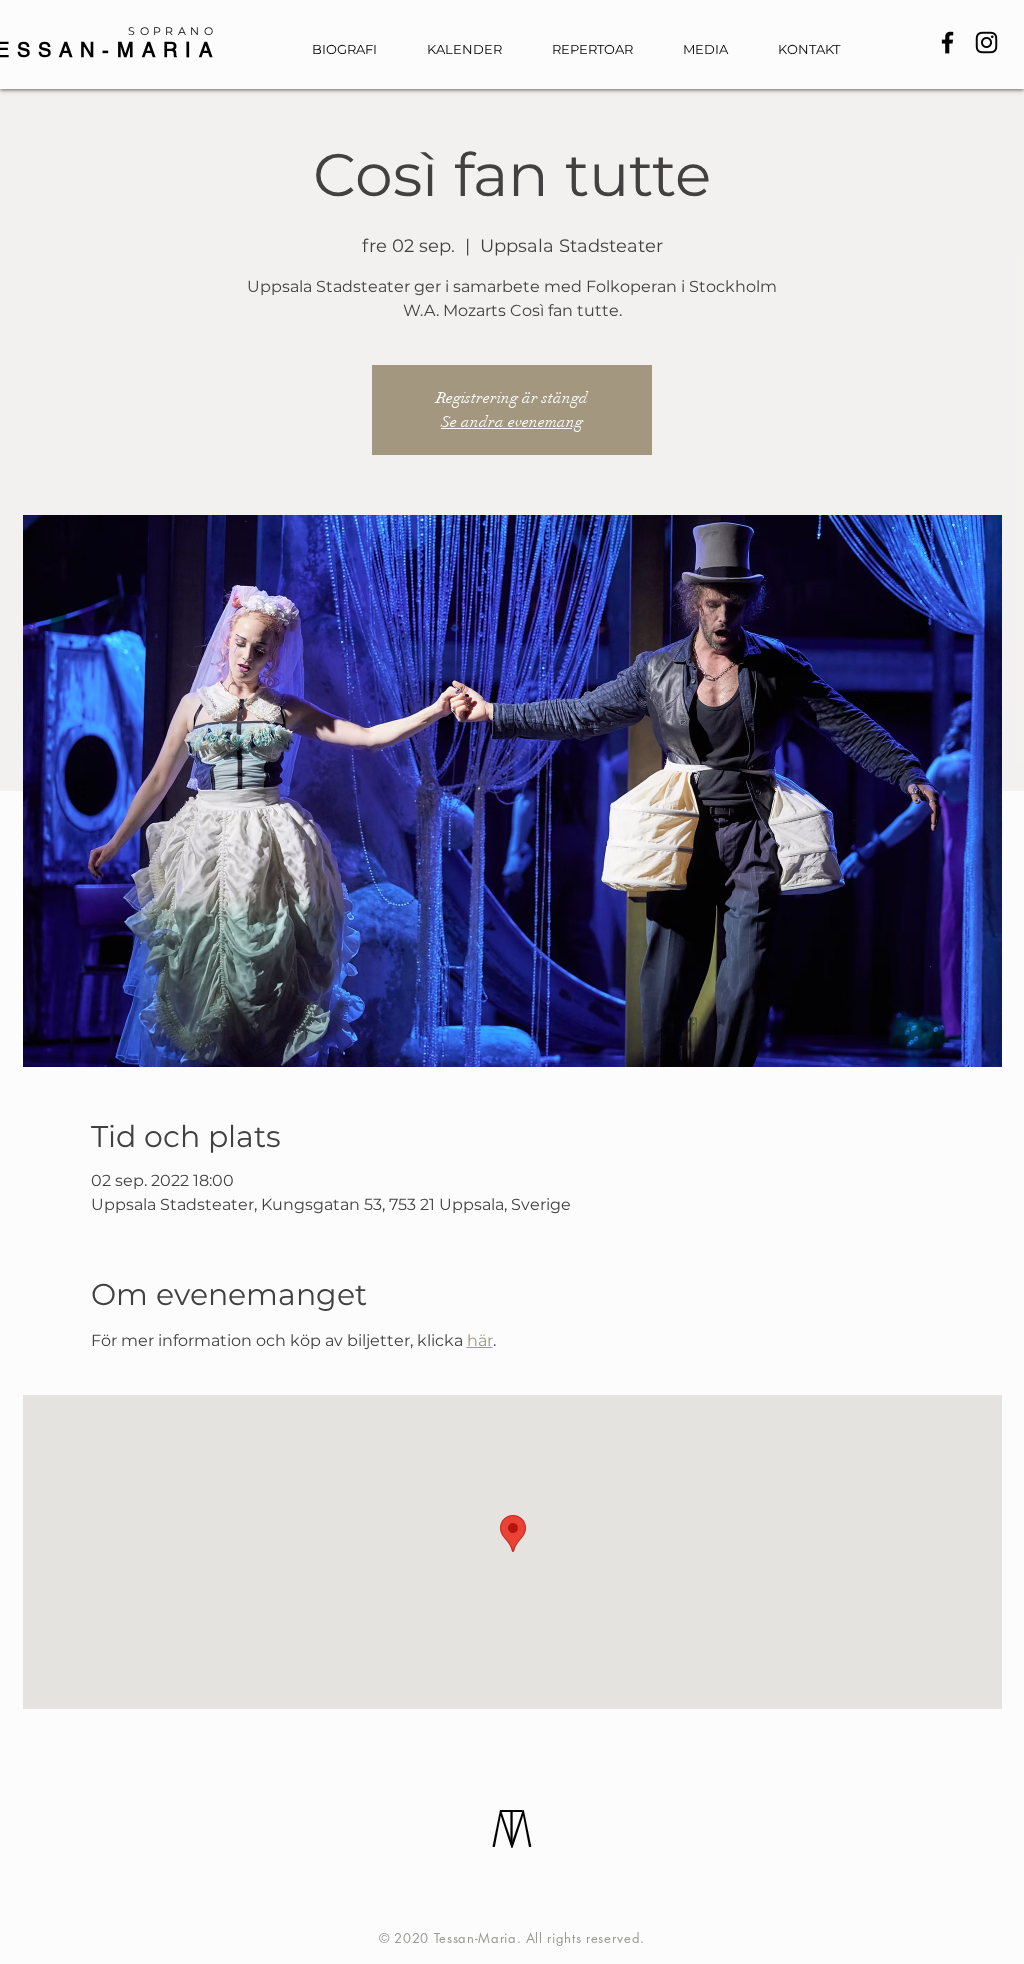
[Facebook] (947, 42)
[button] (715, 49)
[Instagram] (986, 42)
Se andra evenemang (512, 422)
